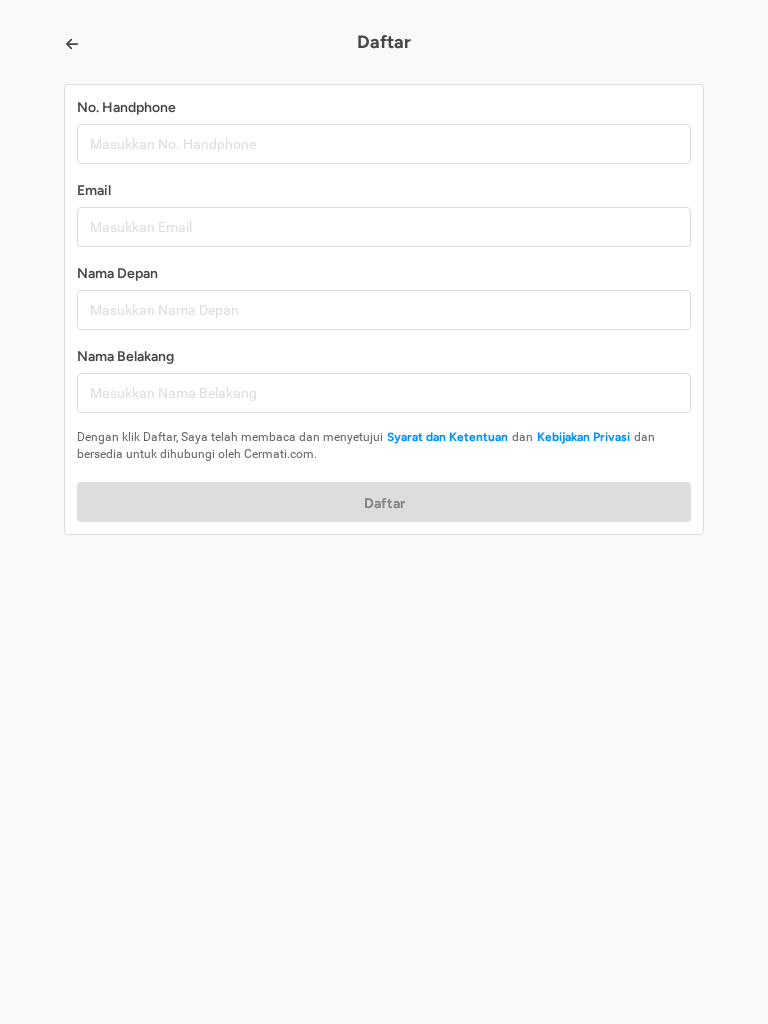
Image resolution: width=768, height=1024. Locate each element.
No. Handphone (126, 107)
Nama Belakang (125, 356)
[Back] (72, 44)
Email (94, 190)
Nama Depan (117, 273)
